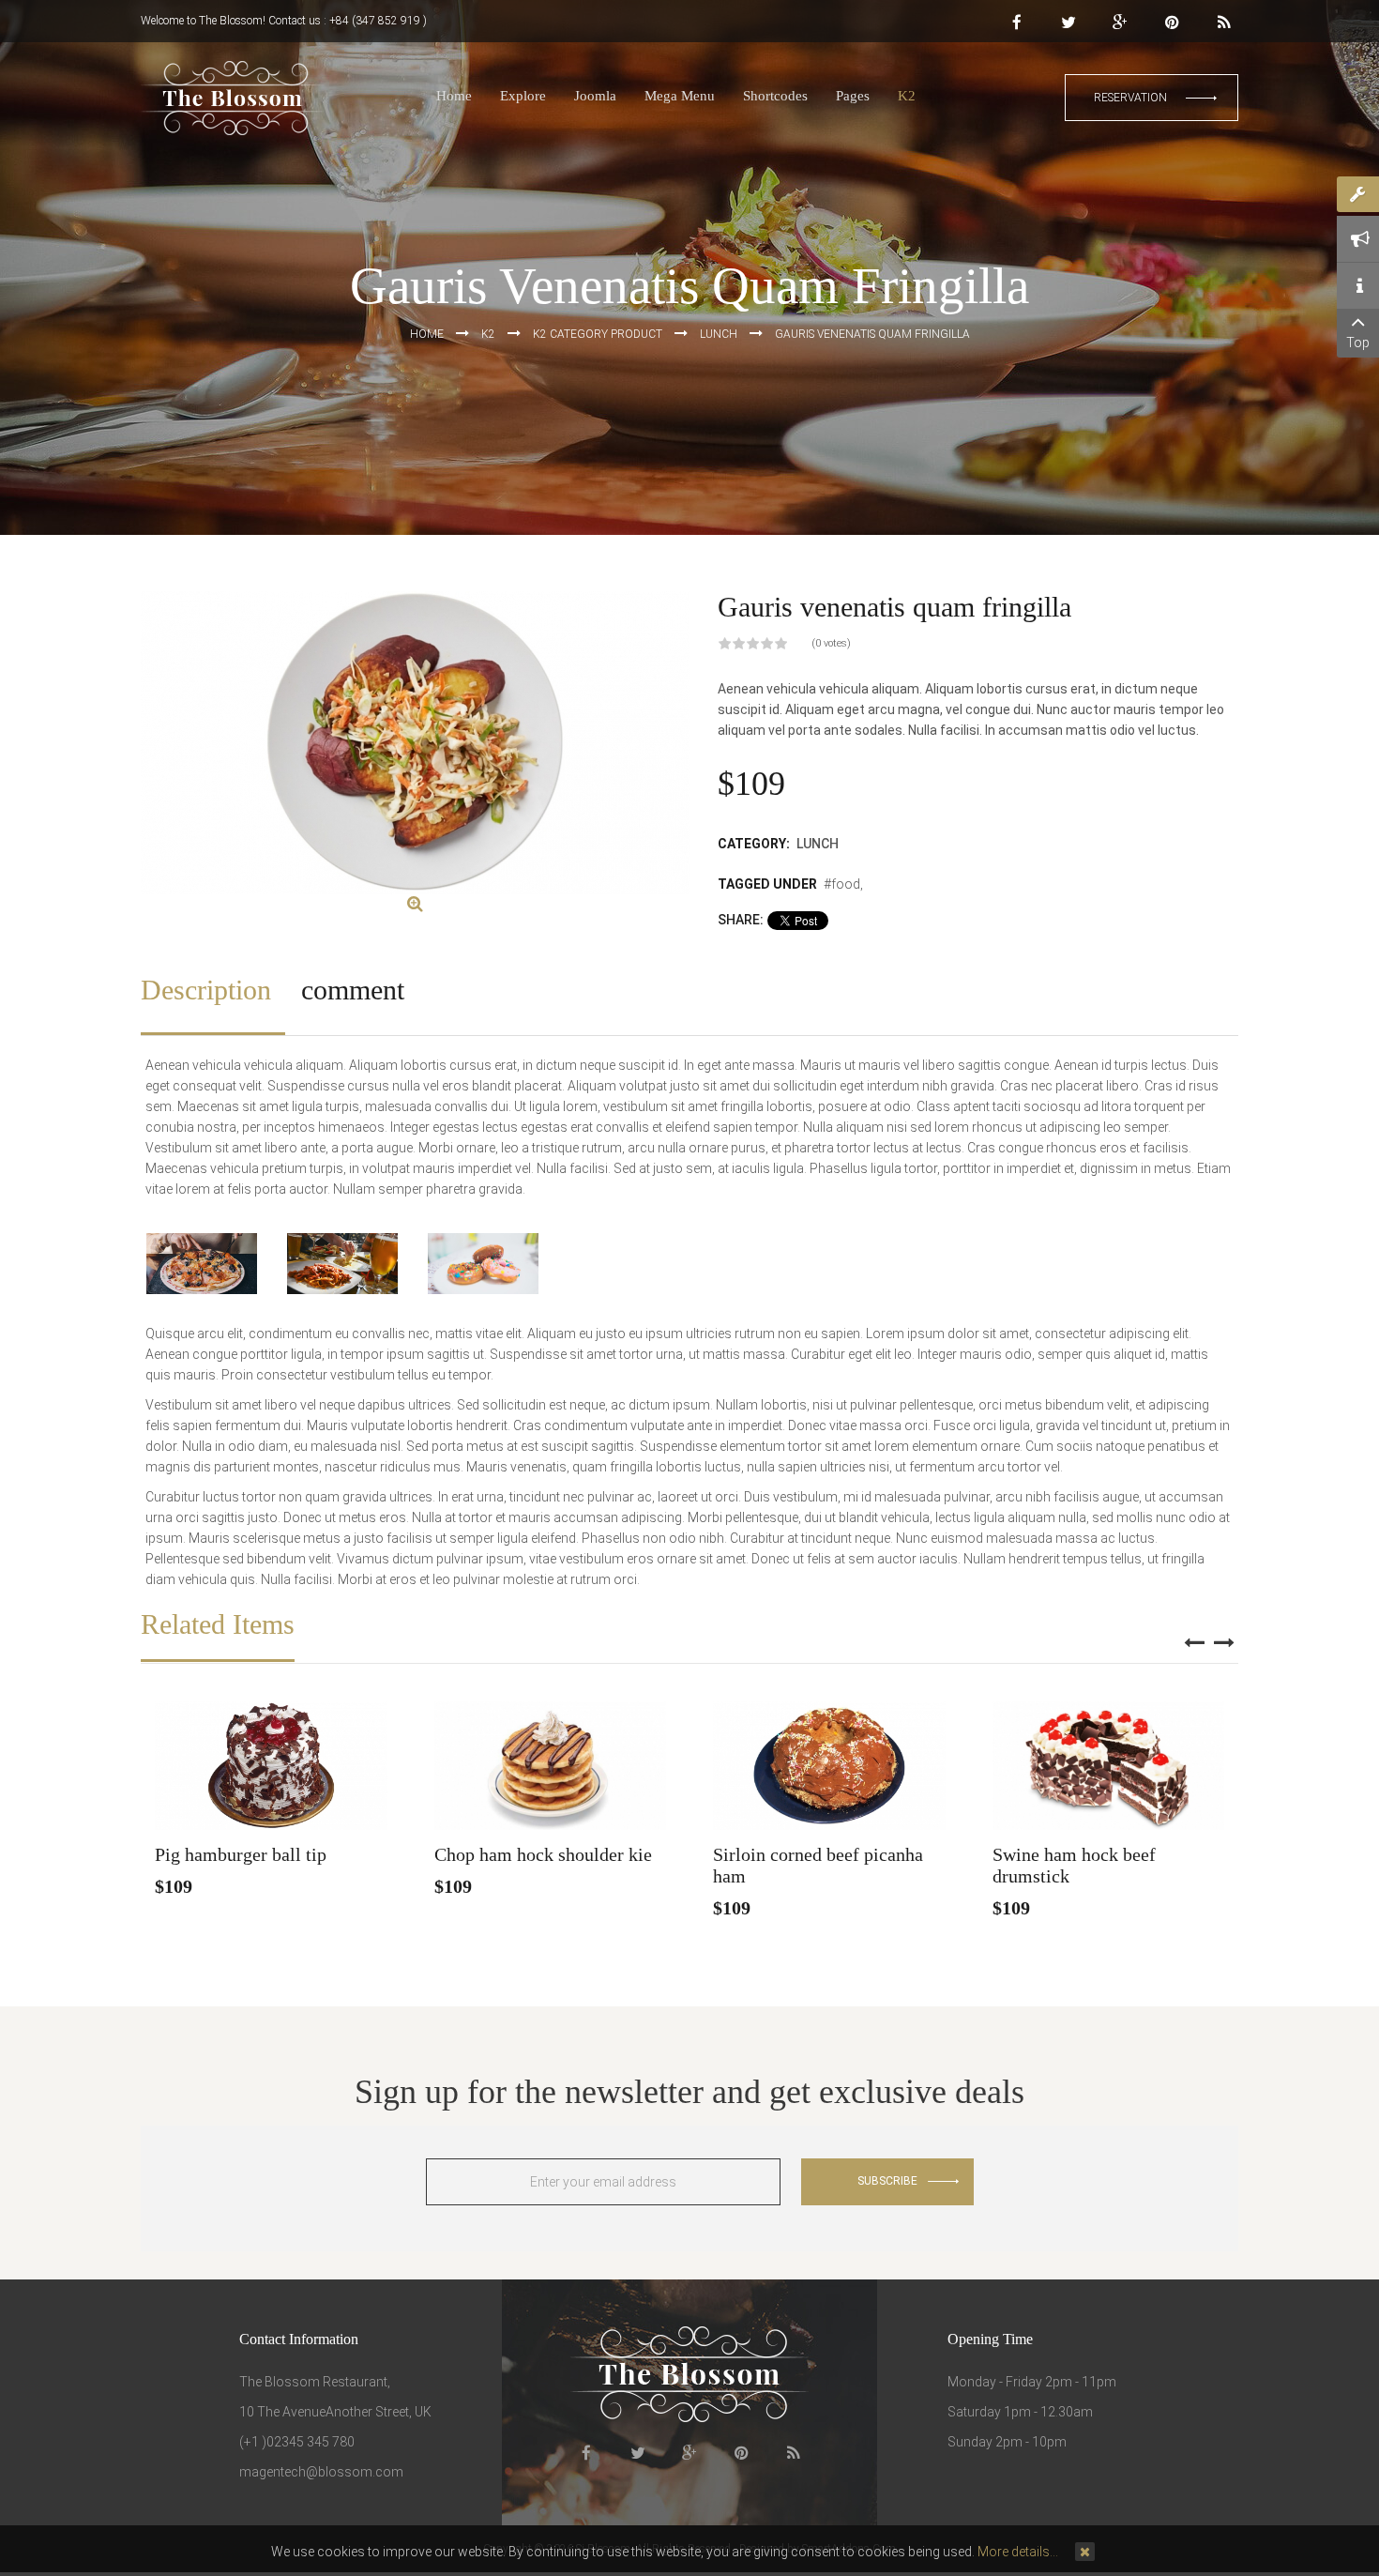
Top (1358, 343)
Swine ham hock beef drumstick (1074, 1865)
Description (206, 990)
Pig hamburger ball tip (241, 1854)
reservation (1130, 98)
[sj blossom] (233, 98)
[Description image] (202, 1264)
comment (353, 990)
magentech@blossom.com (321, 2472)
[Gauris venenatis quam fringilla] (415, 905)
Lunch (818, 844)
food (846, 884)
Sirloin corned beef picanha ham (818, 1865)
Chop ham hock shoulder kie (543, 1854)
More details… (1018, 2552)
